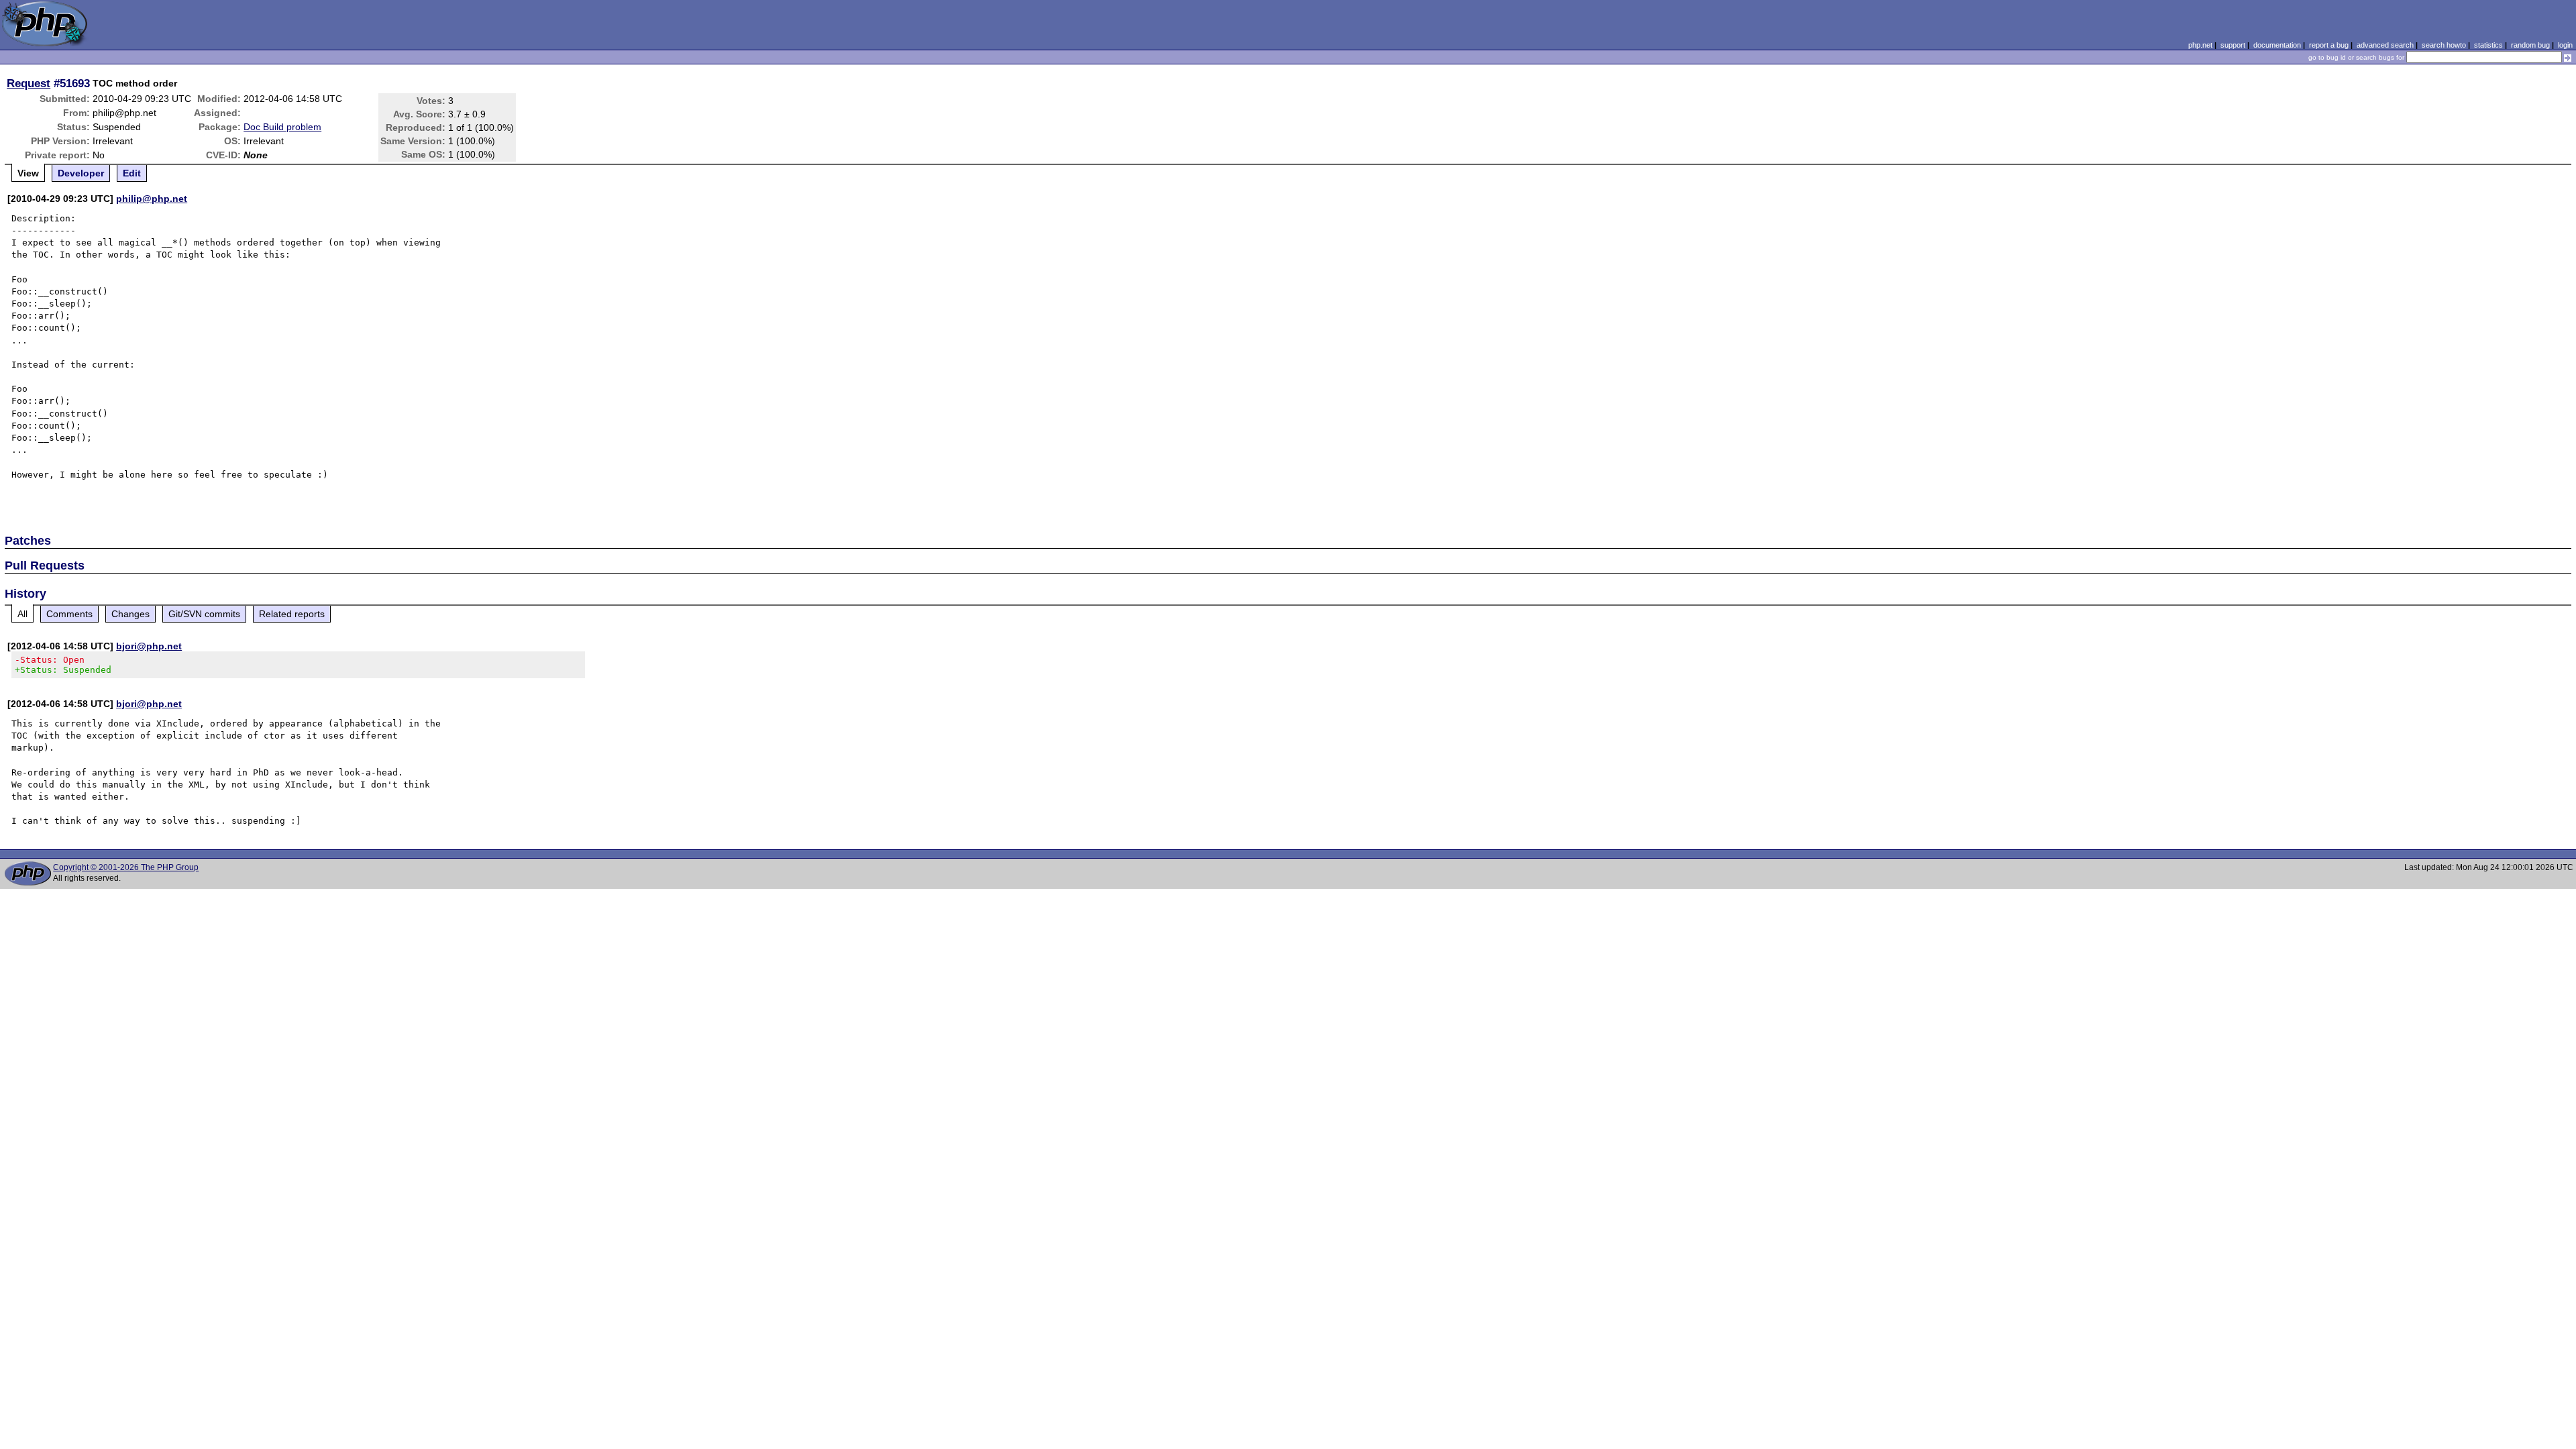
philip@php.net (152, 199)
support (2233, 45)
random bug (2530, 45)
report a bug (2329, 45)
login (2565, 45)
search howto (2444, 45)
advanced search (2385, 45)
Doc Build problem (282, 127)
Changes (130, 614)
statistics (2488, 45)
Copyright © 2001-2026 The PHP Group (126, 867)
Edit (132, 173)
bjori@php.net (149, 646)
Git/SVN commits (204, 614)
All (22, 614)
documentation (2277, 45)
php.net (2200, 45)
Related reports (292, 614)
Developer (81, 173)
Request (29, 83)
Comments (69, 614)
